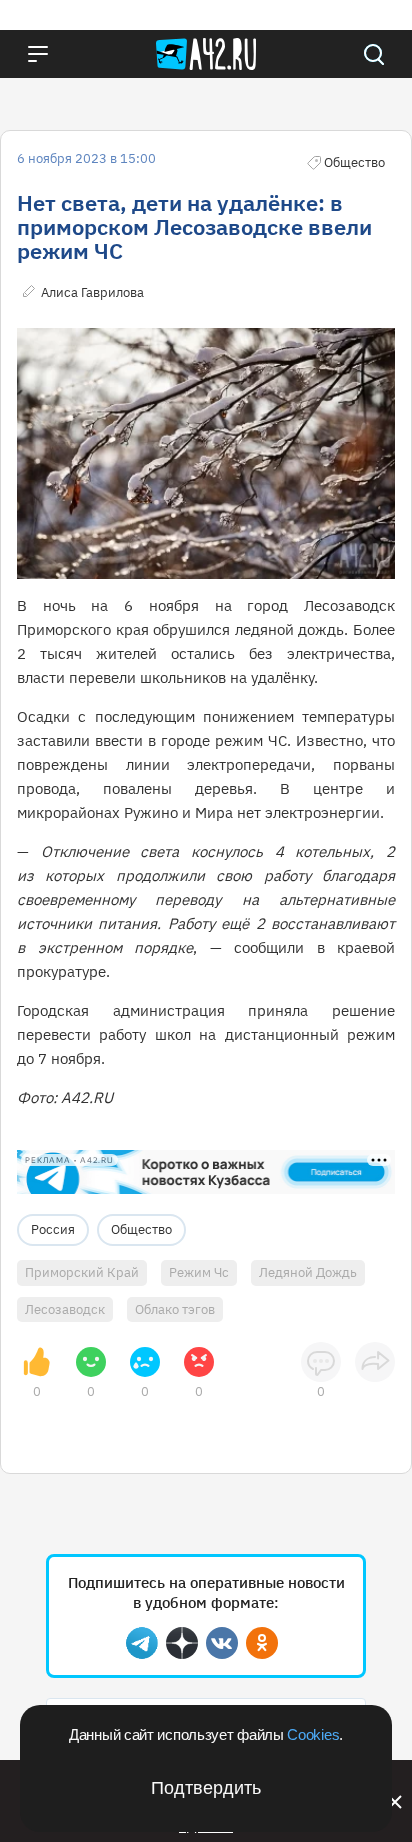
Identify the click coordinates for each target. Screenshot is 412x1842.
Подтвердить (206, 1788)
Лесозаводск (65, 1309)
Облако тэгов (175, 1309)
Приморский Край (82, 1272)
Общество (141, 1229)
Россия (53, 1229)
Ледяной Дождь (308, 1272)
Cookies (313, 1734)
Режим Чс (199, 1272)
